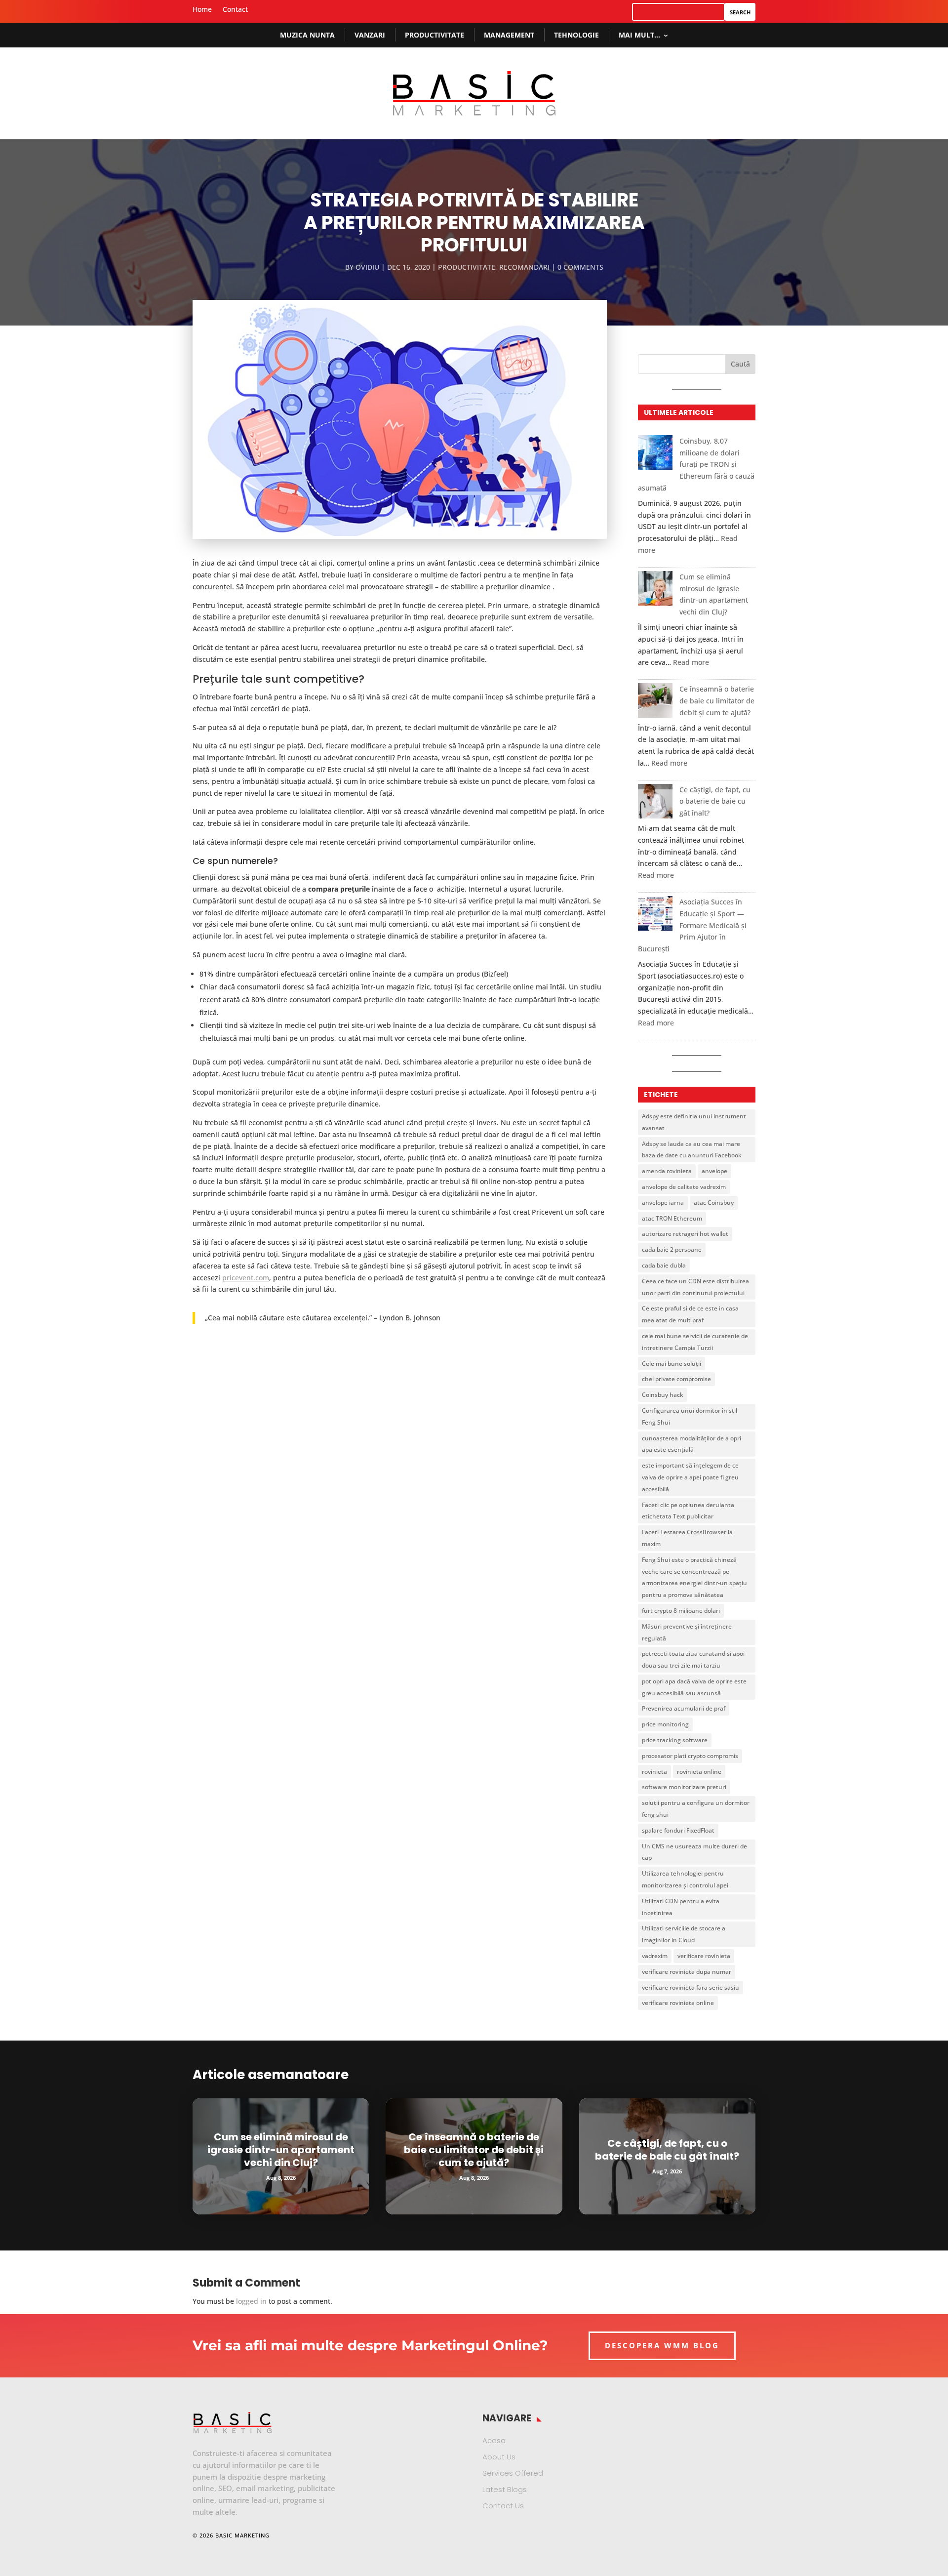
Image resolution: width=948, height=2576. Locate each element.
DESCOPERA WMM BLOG (662, 2345)
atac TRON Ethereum (672, 1218)
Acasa (494, 2440)
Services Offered (513, 2473)
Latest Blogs (505, 2489)
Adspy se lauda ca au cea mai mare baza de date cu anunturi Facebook (692, 1150)
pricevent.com (246, 1278)
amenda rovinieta (667, 1171)
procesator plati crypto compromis (690, 1756)
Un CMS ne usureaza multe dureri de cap (694, 1852)
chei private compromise (676, 1379)
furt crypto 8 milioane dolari (681, 1611)
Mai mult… (639, 35)
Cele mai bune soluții (671, 1364)
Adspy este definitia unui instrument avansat (694, 1122)
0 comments (580, 267)
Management (509, 35)
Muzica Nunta (307, 35)
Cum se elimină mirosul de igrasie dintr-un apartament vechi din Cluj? (281, 2150)
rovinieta (654, 1772)
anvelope (714, 1171)
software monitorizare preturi (684, 1787)
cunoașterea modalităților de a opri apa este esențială (691, 1444)
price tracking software (675, 1740)
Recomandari (524, 267)
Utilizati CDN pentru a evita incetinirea (681, 1907)
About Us (499, 2457)
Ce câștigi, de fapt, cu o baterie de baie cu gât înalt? (715, 801)
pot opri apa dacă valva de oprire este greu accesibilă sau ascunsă (694, 1687)
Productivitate (434, 35)
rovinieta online (699, 1772)
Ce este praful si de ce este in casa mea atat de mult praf (690, 1314)
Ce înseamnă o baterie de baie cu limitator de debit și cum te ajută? (717, 701)
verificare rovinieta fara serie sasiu (691, 1987)
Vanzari (370, 35)
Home (202, 10)
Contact (235, 10)
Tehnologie (576, 35)
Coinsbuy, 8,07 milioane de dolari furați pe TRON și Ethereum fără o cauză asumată (696, 464)
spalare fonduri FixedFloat (678, 1830)
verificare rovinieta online (678, 2003)
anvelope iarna (663, 1203)
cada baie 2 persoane (672, 1249)
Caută (740, 364)
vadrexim (655, 1956)
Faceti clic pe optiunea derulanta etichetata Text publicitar (688, 1511)
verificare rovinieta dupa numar (687, 1972)
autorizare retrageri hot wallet (685, 1234)
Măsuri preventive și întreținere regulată (687, 1632)
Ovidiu (367, 267)
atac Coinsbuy (714, 1203)
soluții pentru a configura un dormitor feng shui (696, 1809)
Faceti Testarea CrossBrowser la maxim (687, 1538)
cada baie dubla (664, 1265)
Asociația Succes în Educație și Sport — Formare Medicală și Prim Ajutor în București (692, 925)
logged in (251, 2301)
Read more (691, 662)
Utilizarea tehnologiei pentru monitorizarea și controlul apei (685, 1879)
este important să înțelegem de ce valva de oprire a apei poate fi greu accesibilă (690, 1477)
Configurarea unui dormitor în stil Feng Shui (690, 1416)
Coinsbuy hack (663, 1395)
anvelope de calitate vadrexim (684, 1187)
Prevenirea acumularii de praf (684, 1708)
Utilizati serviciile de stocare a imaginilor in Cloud (684, 1934)
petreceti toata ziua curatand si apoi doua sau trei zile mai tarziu (693, 1659)
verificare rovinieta (704, 1956)
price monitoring (665, 1724)
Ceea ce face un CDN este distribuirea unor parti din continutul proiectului (695, 1287)
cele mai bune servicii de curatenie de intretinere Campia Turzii (695, 1342)
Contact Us (503, 2506)
